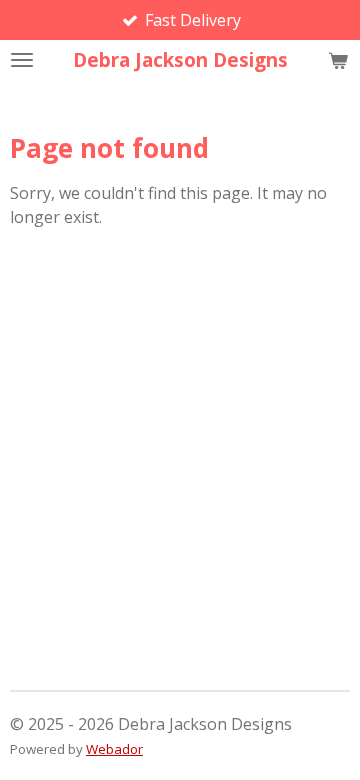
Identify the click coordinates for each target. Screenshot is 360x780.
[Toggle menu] (22, 60)
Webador (114, 749)
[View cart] (338, 60)
